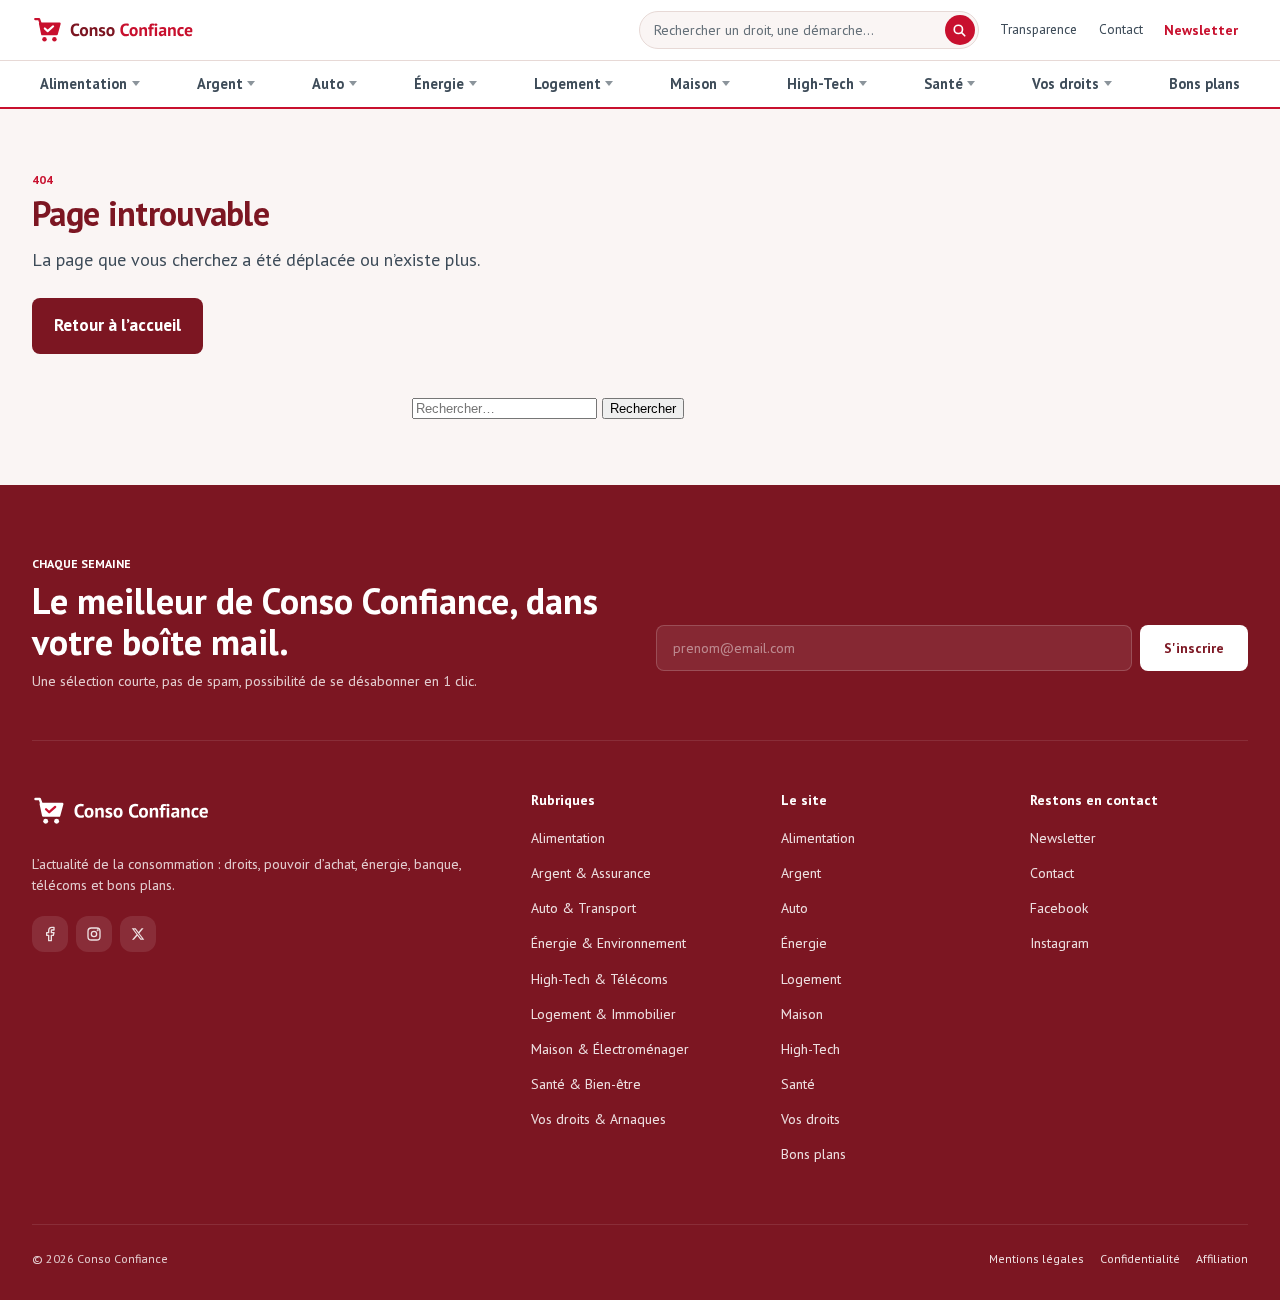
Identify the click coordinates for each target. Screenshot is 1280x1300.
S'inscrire (1194, 648)
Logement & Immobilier (603, 1014)
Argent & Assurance (591, 873)
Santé (943, 83)
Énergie (439, 83)
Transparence (1038, 29)
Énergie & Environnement (608, 943)
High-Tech (820, 83)
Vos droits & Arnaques (598, 1119)
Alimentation (83, 83)
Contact (1121, 29)
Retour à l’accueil (117, 325)
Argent (220, 83)
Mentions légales (1036, 1258)
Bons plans (1204, 83)
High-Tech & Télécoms (599, 979)
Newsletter (1201, 30)
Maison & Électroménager (610, 1049)
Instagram (1059, 943)
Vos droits (1065, 83)
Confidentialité (1140, 1258)
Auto (328, 83)
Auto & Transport (583, 908)
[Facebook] (50, 934)
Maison (693, 83)
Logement (567, 83)
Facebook (1059, 908)
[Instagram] (94, 934)
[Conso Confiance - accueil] (114, 30)
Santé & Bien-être (586, 1084)
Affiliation (1222, 1258)
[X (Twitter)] (138, 934)
